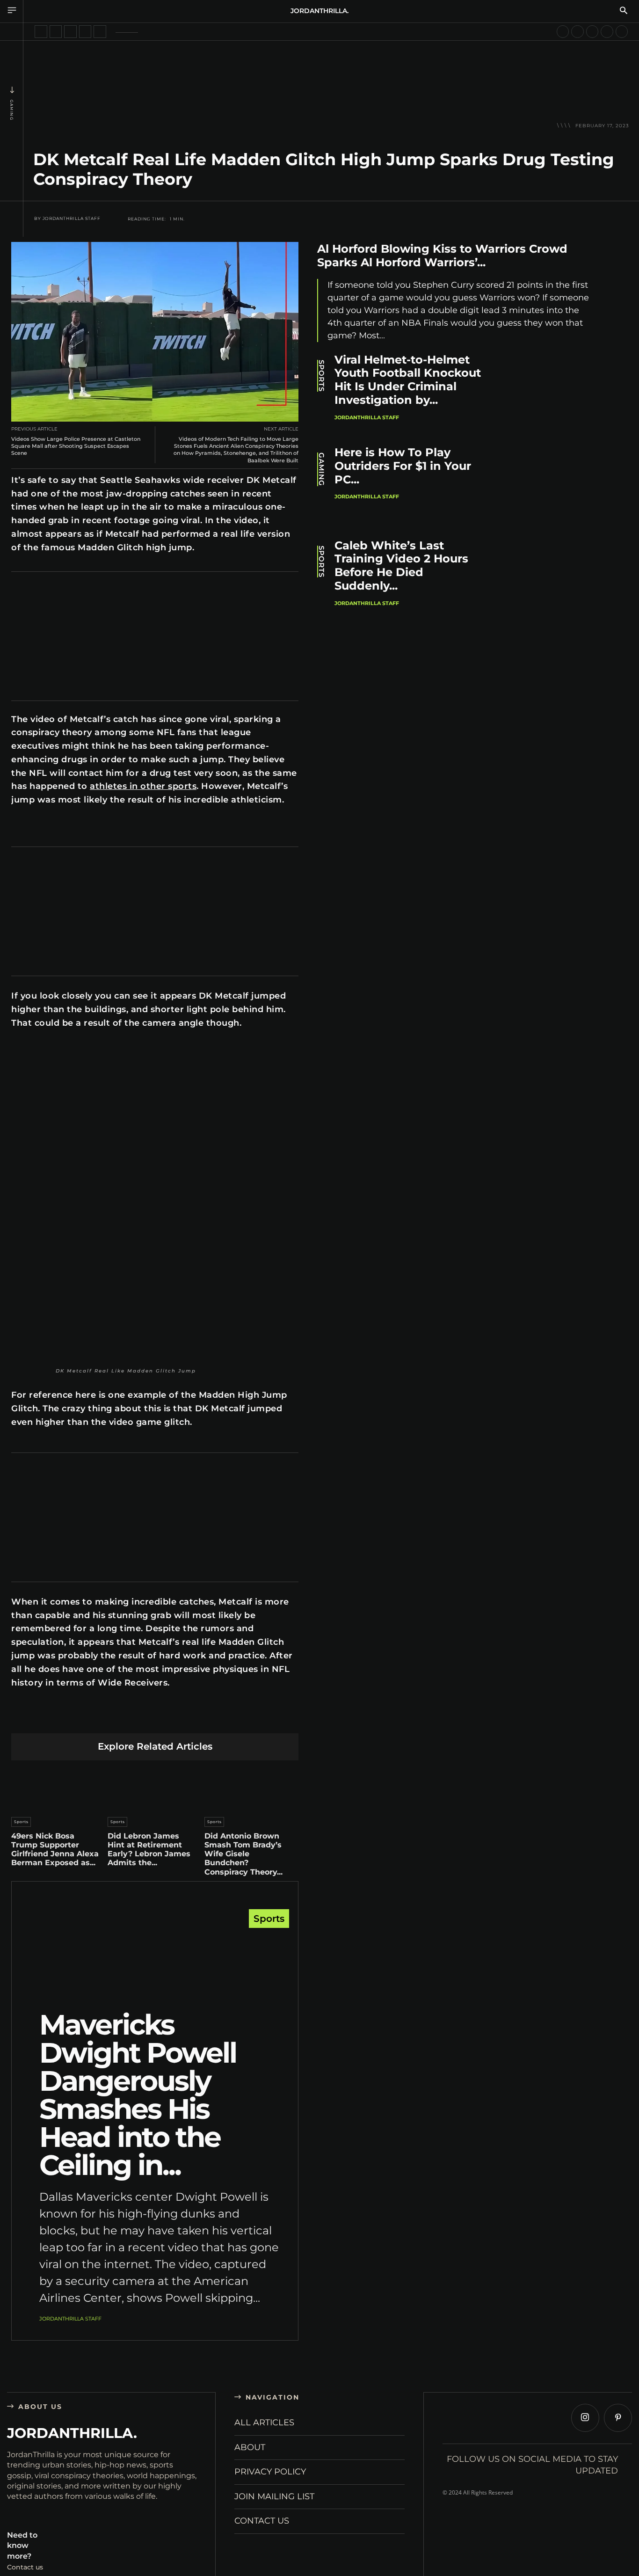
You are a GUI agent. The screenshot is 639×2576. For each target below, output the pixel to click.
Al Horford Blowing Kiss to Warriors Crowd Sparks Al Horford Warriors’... (442, 255)
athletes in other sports (143, 786)
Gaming (12, 110)
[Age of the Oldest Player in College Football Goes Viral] (607, 32)
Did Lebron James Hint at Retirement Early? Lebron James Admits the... (149, 1850)
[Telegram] (199, 1718)
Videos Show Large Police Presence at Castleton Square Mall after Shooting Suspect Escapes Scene (76, 446)
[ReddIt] (155, 1718)
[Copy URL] (243, 1718)
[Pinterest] (111, 1718)
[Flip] (221, 1718)
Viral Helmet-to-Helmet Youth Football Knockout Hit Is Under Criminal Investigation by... (408, 380)
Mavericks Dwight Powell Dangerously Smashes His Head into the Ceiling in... (138, 2095)
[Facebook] (67, 1718)
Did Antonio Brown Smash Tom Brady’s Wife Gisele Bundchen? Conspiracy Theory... (243, 1854)
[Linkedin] (133, 1718)
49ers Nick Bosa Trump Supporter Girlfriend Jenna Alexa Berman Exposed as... (55, 1850)
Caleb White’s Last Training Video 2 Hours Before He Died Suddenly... (401, 566)
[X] (89, 1718)
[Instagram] (585, 2418)
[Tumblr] (177, 1718)
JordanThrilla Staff (72, 219)
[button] (624, 11)
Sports (21, 1822)
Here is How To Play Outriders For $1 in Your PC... (403, 466)
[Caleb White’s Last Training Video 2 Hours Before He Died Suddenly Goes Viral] (552, 580)
